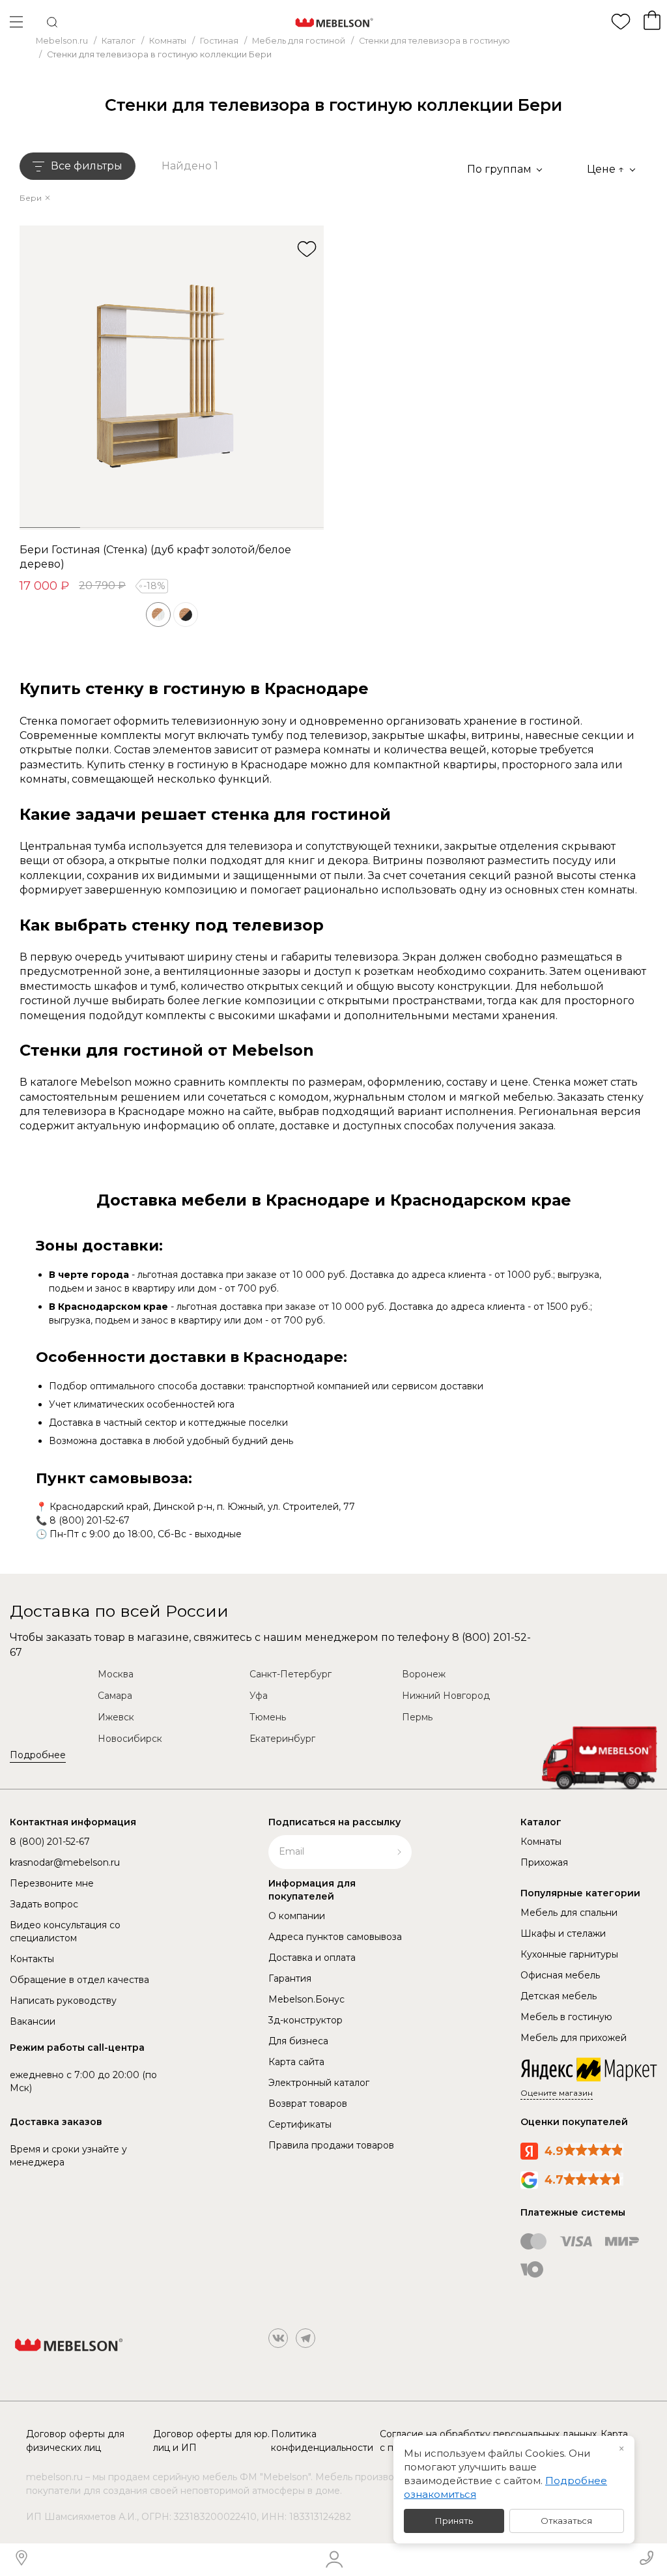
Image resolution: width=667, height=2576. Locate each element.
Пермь (417, 1717)
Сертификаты (300, 2124)
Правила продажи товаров (331, 2145)
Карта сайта (296, 2062)
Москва (116, 1674)
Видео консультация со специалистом (65, 1932)
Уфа (259, 1696)
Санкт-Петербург (291, 1674)
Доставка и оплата (312, 1958)
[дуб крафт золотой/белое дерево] (158, 615)
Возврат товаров (308, 2104)
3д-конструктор (305, 2020)
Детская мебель (559, 1996)
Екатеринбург (282, 1739)
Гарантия (290, 1978)
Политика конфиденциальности (322, 2441)
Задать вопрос (44, 1904)
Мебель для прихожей (574, 2038)
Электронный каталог (319, 2083)
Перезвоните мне (52, 1883)
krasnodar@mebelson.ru (65, 1862)
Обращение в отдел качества (79, 1980)
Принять (454, 2521)
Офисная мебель (560, 1975)
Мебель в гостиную (566, 2017)
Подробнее (38, 1755)
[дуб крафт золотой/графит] (186, 615)
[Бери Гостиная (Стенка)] (172, 378)
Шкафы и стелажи (563, 1933)
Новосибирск (130, 1739)
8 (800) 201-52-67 (90, 1520)
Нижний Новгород (446, 1696)
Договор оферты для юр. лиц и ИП (211, 2441)
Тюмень (268, 1717)
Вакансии (33, 2021)
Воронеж (424, 1674)
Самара (115, 1696)
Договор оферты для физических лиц (75, 2441)
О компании (297, 1916)
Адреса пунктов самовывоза (335, 1937)
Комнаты (541, 1842)
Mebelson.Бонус (306, 1999)
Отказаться (566, 2521)
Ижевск (116, 1717)
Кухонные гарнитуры (569, 1954)
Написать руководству (63, 2001)
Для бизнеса (298, 2041)
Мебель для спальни (569, 1913)
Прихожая (544, 1862)
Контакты (32, 1959)
